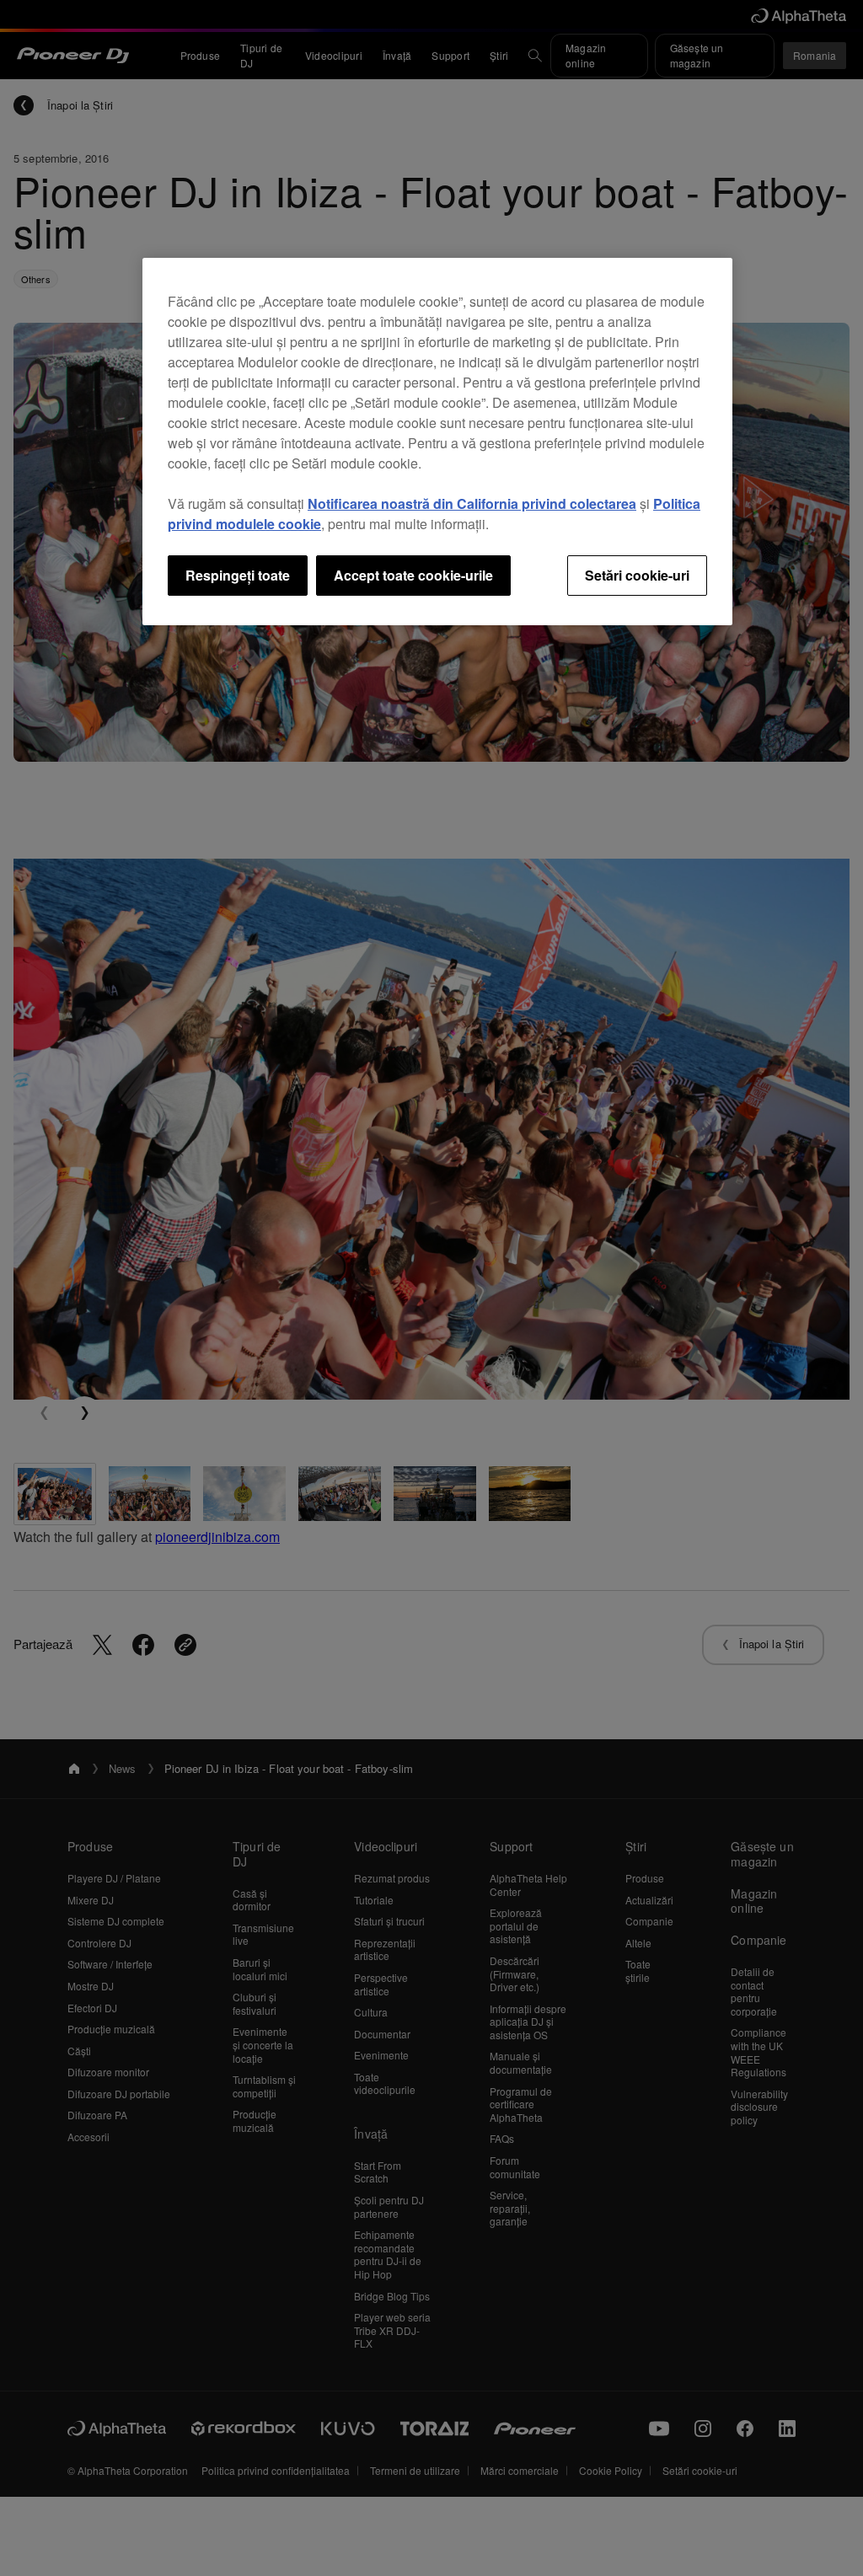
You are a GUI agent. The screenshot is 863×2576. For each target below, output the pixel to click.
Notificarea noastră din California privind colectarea (472, 503)
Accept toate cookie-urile (413, 575)
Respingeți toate (238, 575)
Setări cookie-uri (637, 575)
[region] (437, 442)
